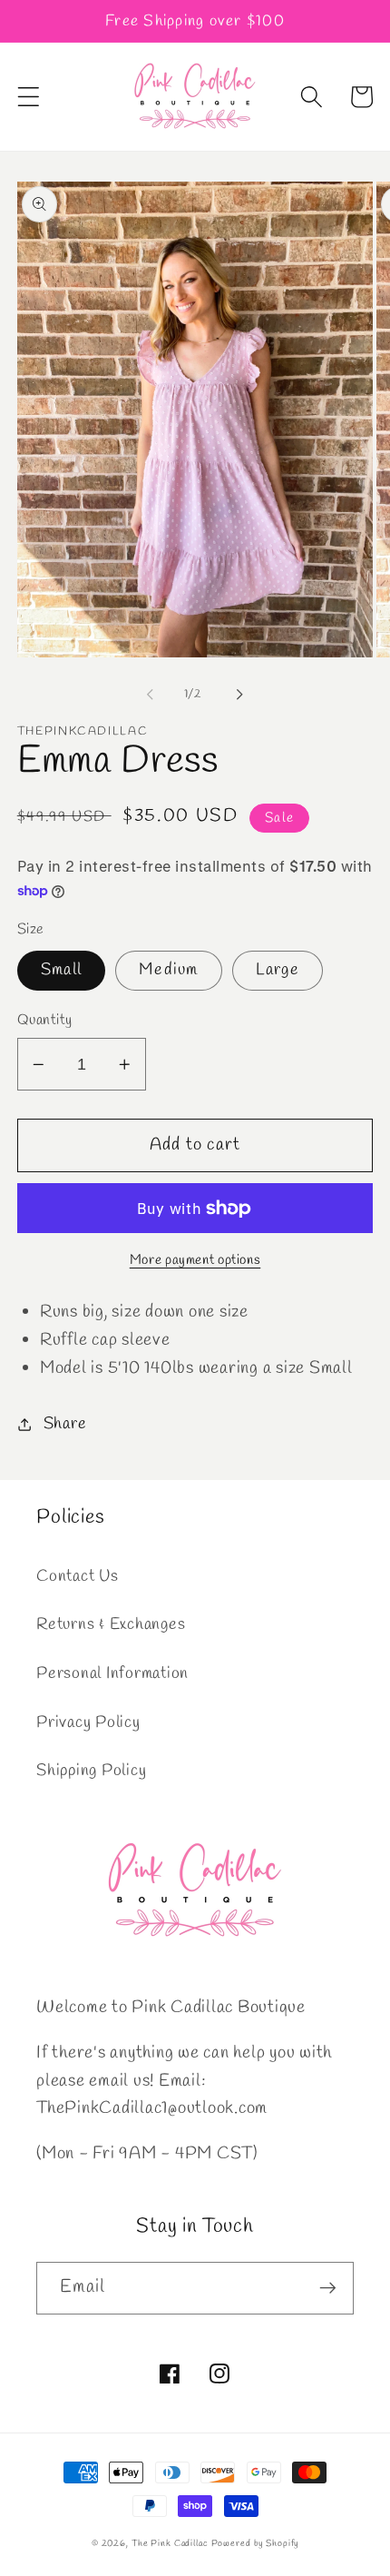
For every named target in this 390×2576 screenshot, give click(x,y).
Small (61, 970)
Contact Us (78, 1577)
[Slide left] (151, 694)
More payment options (195, 1260)
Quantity (45, 1021)
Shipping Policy (91, 1771)
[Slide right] (240, 694)
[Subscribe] (328, 2288)
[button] (29, 97)
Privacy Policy (88, 1723)
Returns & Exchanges (111, 1625)
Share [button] (65, 1424)
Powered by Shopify (255, 2543)
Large (278, 970)
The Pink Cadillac (170, 2543)
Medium (169, 970)
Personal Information (112, 1674)
